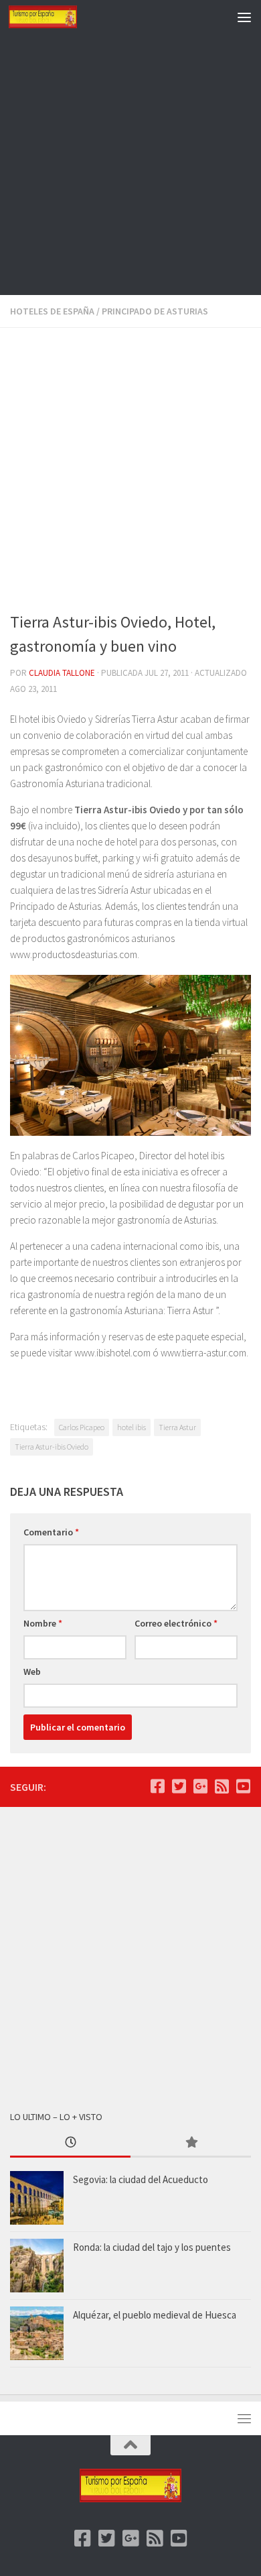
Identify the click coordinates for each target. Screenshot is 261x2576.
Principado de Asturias (155, 311)
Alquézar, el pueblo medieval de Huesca (155, 2315)
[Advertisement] (130, 164)
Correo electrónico (176, 1623)
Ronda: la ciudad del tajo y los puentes (152, 2247)
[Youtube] (243, 1786)
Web (32, 1672)
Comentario (51, 1532)
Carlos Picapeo (82, 1427)
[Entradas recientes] (70, 2143)
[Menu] (244, 17)
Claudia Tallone (62, 673)
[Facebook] (157, 1786)
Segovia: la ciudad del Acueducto (141, 2179)
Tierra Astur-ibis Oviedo (52, 1447)
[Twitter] (179, 1786)
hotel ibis (132, 1427)
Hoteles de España (52, 311)
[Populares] (191, 2143)
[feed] (222, 1786)
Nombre (43, 1623)
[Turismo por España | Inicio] (54, 17)
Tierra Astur (177, 1427)
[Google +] (200, 1786)
